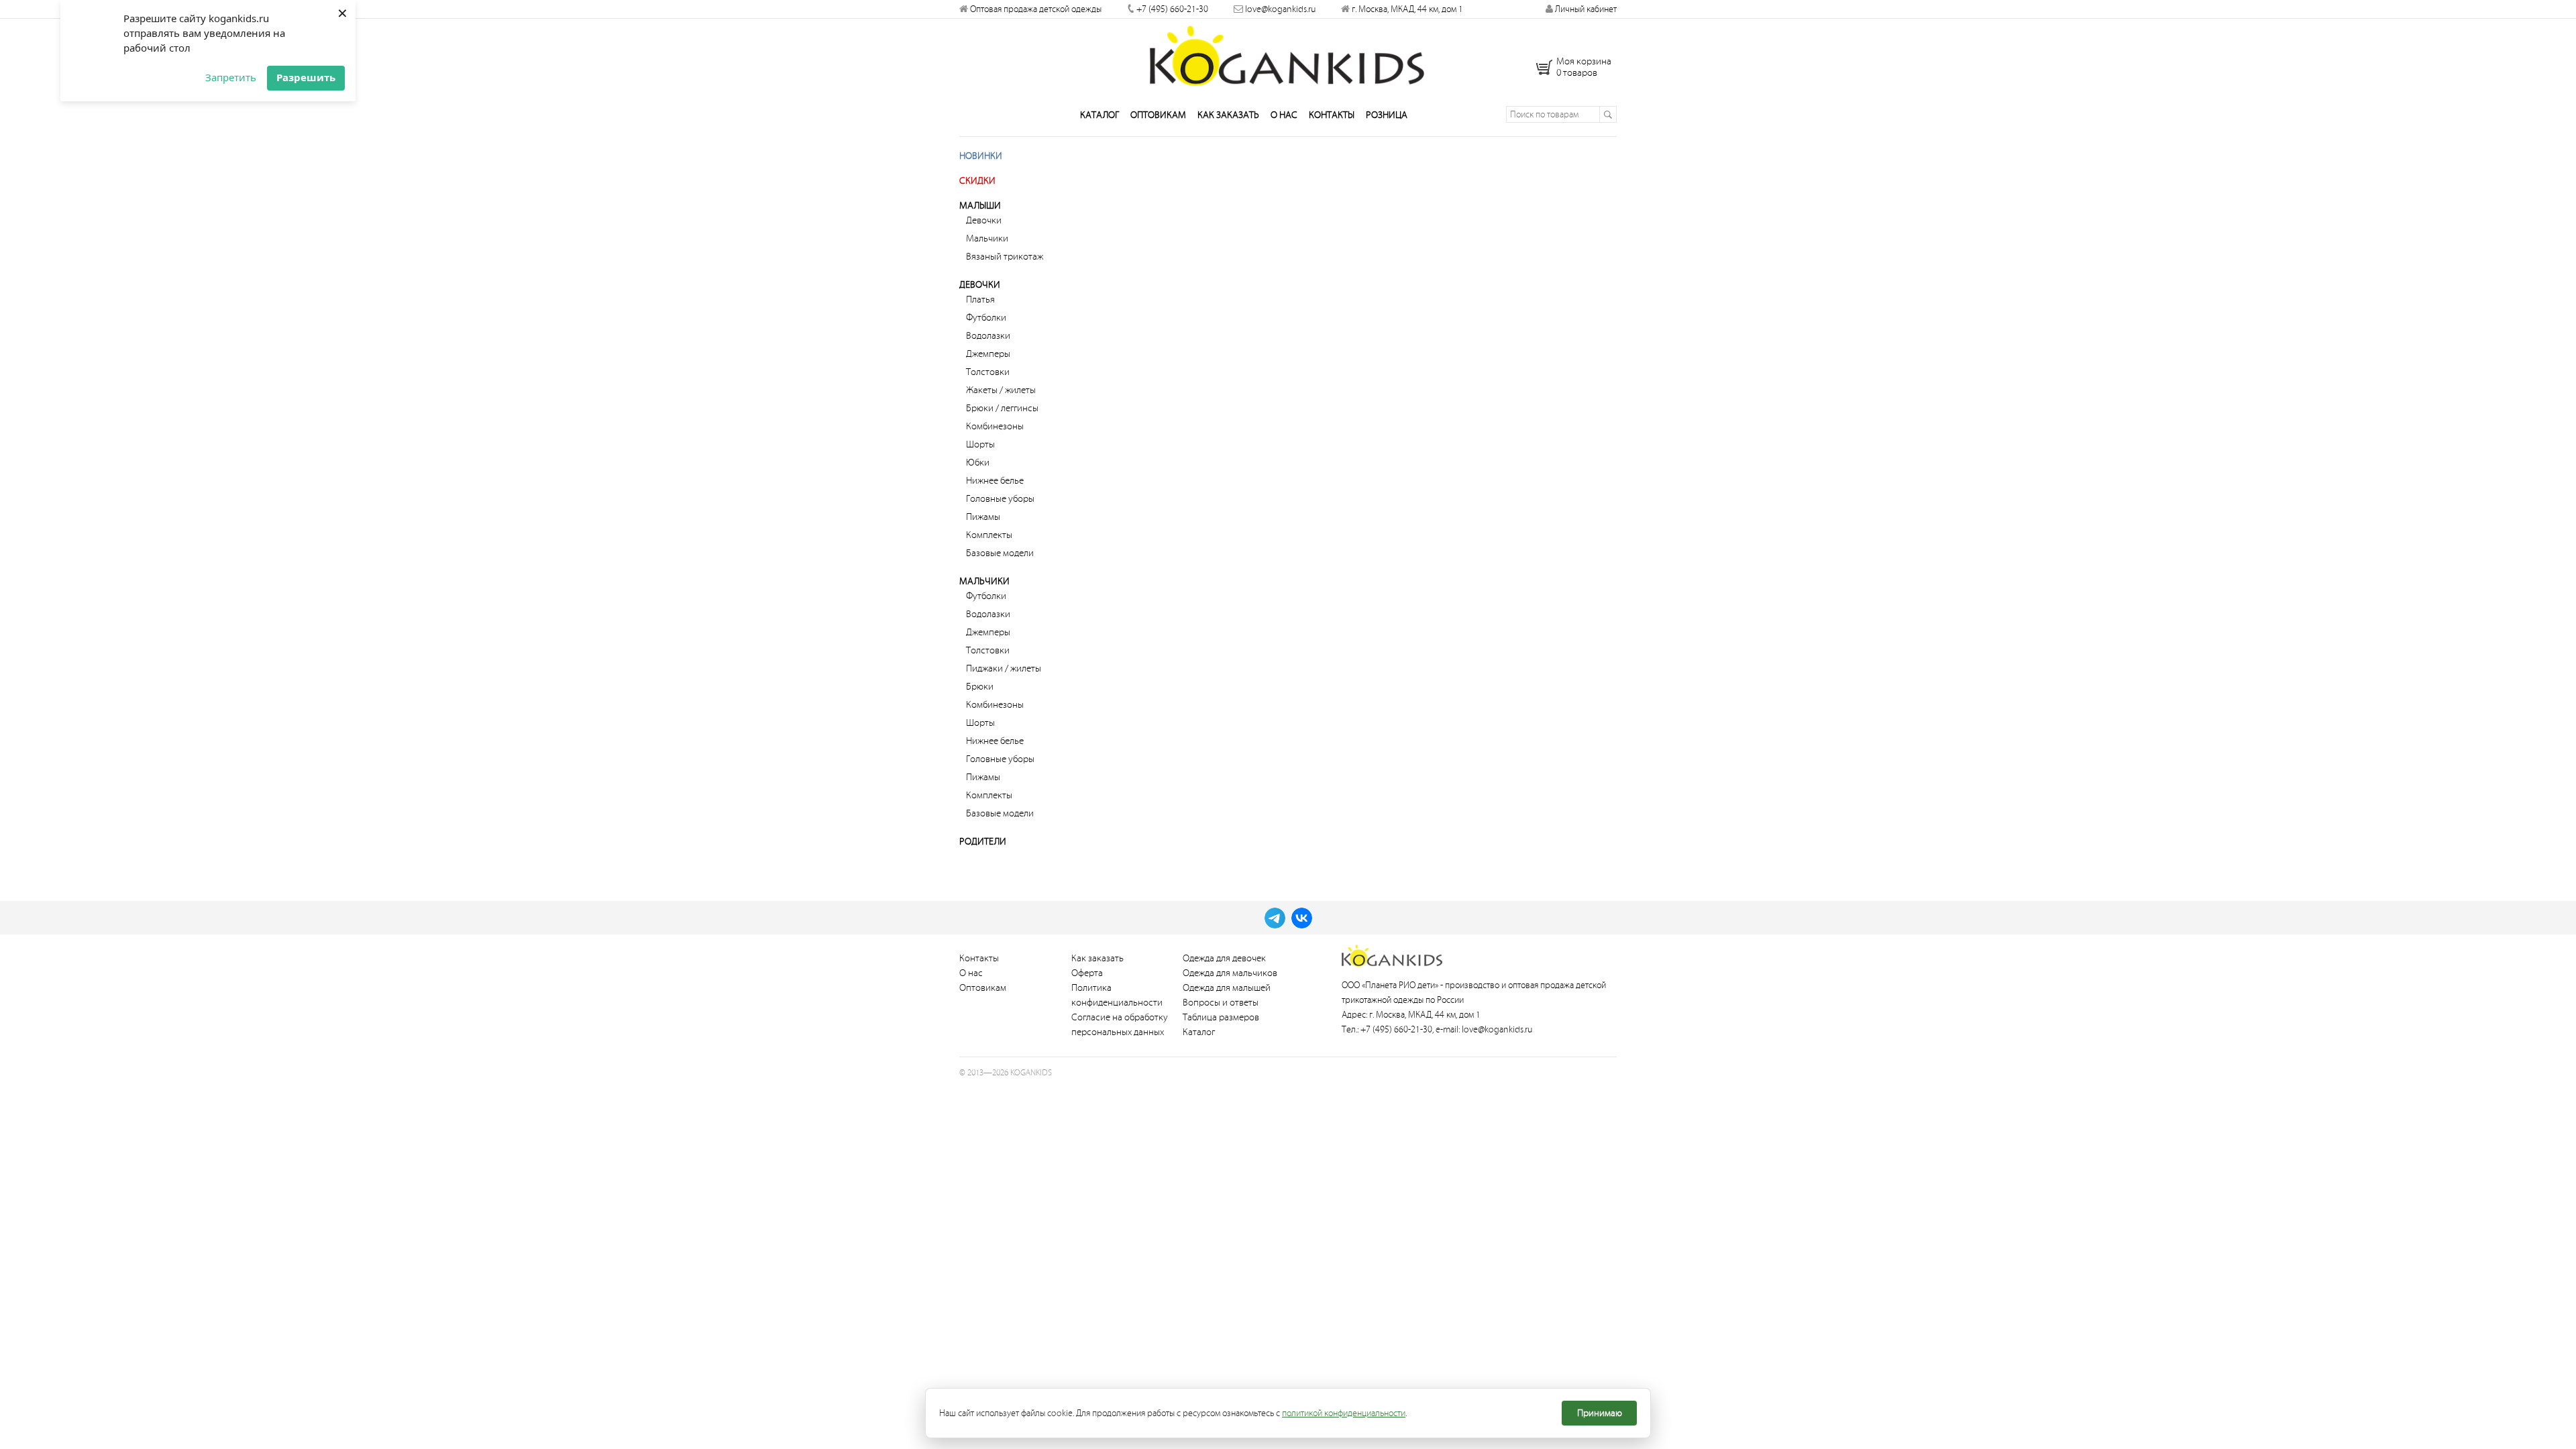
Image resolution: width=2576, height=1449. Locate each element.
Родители (983, 842)
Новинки (981, 156)
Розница (1387, 115)
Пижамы (983, 517)
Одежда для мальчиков (1230, 973)
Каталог (1099, 115)
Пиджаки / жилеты (1004, 668)
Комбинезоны (995, 426)
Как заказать (1228, 115)
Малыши (980, 206)
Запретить (231, 77)
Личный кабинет (1585, 9)
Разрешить (306, 77)
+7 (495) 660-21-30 (1172, 9)
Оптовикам (1158, 115)
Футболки (986, 318)
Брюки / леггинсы (1002, 408)
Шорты (980, 444)
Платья (980, 300)
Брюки (980, 687)
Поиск (1608, 114)
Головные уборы (1000, 499)
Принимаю (1600, 1413)
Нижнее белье (995, 481)
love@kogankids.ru (1280, 9)
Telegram (1275, 918)
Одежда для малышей (1227, 988)
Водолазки (988, 336)
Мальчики (987, 238)
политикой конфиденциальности (1344, 1413)
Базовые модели (1000, 553)
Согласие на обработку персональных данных (1120, 1025)
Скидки (977, 181)
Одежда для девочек (1224, 958)
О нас (1284, 115)
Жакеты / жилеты (1001, 390)
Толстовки (988, 372)
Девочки (984, 220)
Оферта (1087, 973)
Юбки (978, 463)
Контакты (1332, 115)
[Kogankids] (1288, 56)
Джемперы (988, 354)
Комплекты (989, 535)
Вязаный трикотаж (1005, 257)
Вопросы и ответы (1221, 1003)
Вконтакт (1302, 918)
